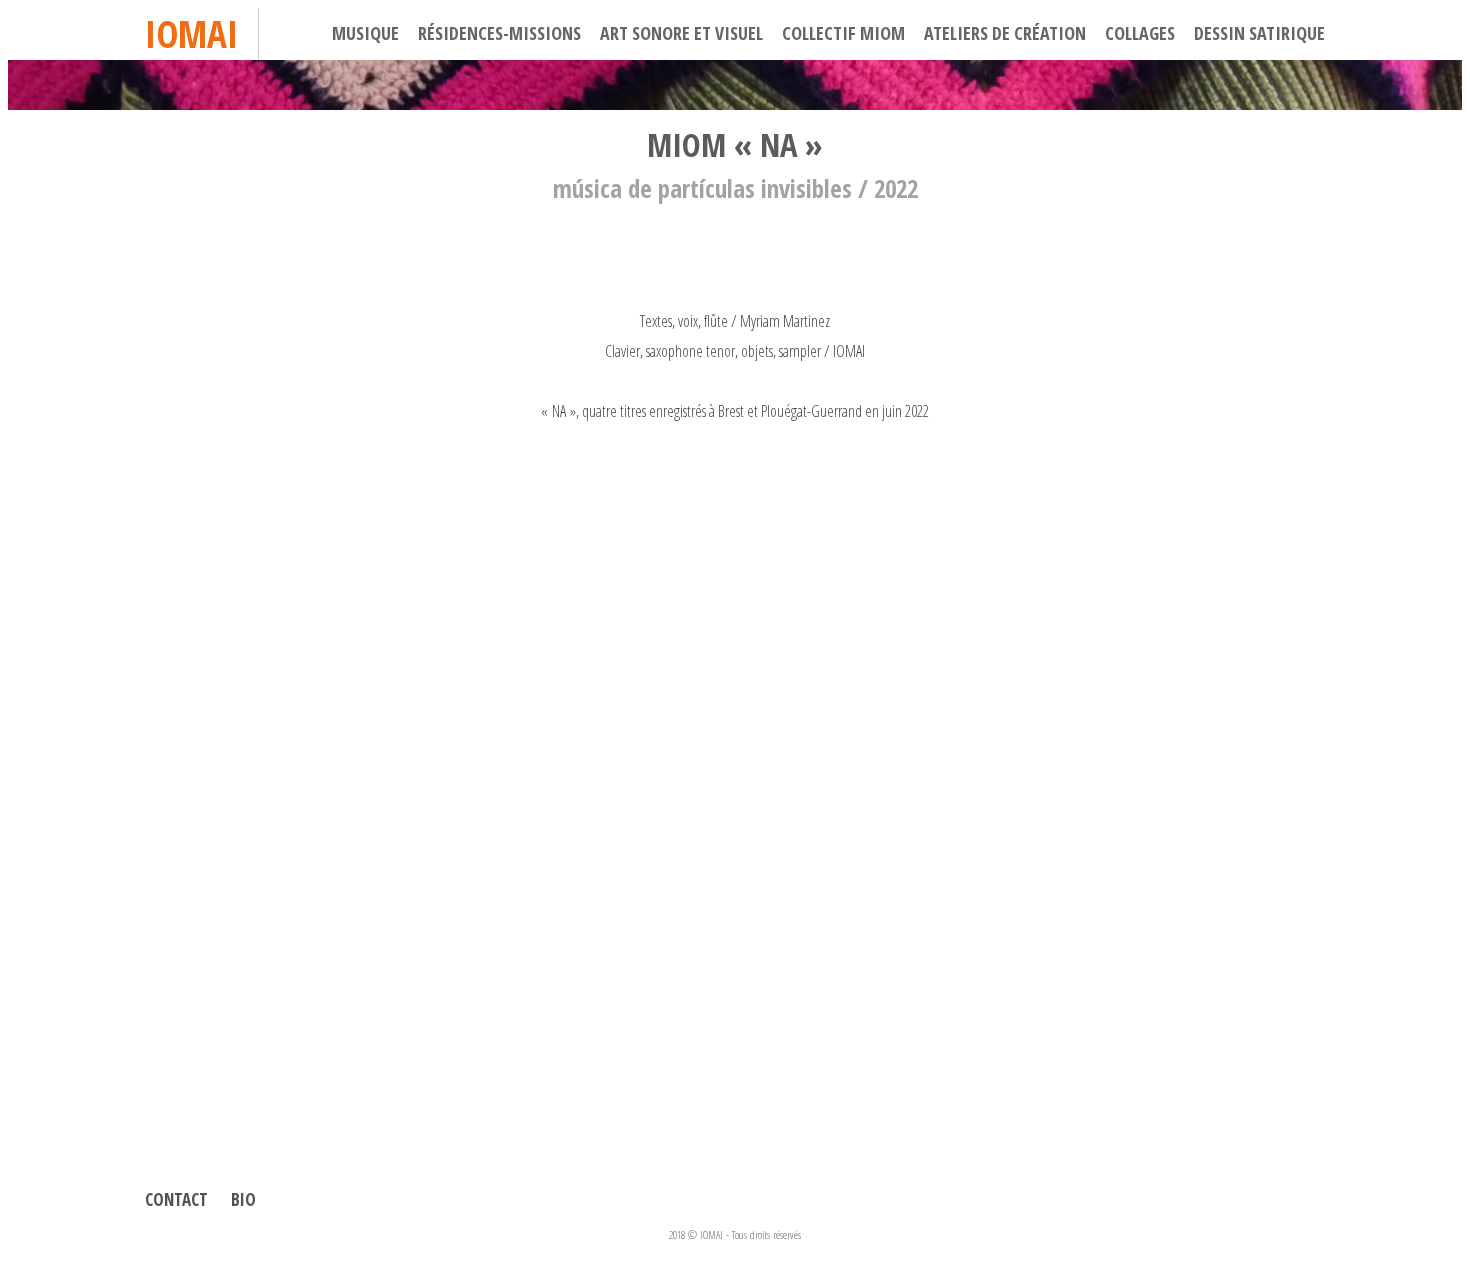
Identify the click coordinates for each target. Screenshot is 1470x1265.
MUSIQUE (365, 33)
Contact (176, 1199)
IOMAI (191, 33)
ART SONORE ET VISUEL (681, 33)
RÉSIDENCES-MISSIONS (499, 33)
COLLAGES (1140, 33)
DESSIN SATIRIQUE (1259, 33)
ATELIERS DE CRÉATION (1005, 33)
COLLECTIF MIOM (843, 33)
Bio (243, 1199)
